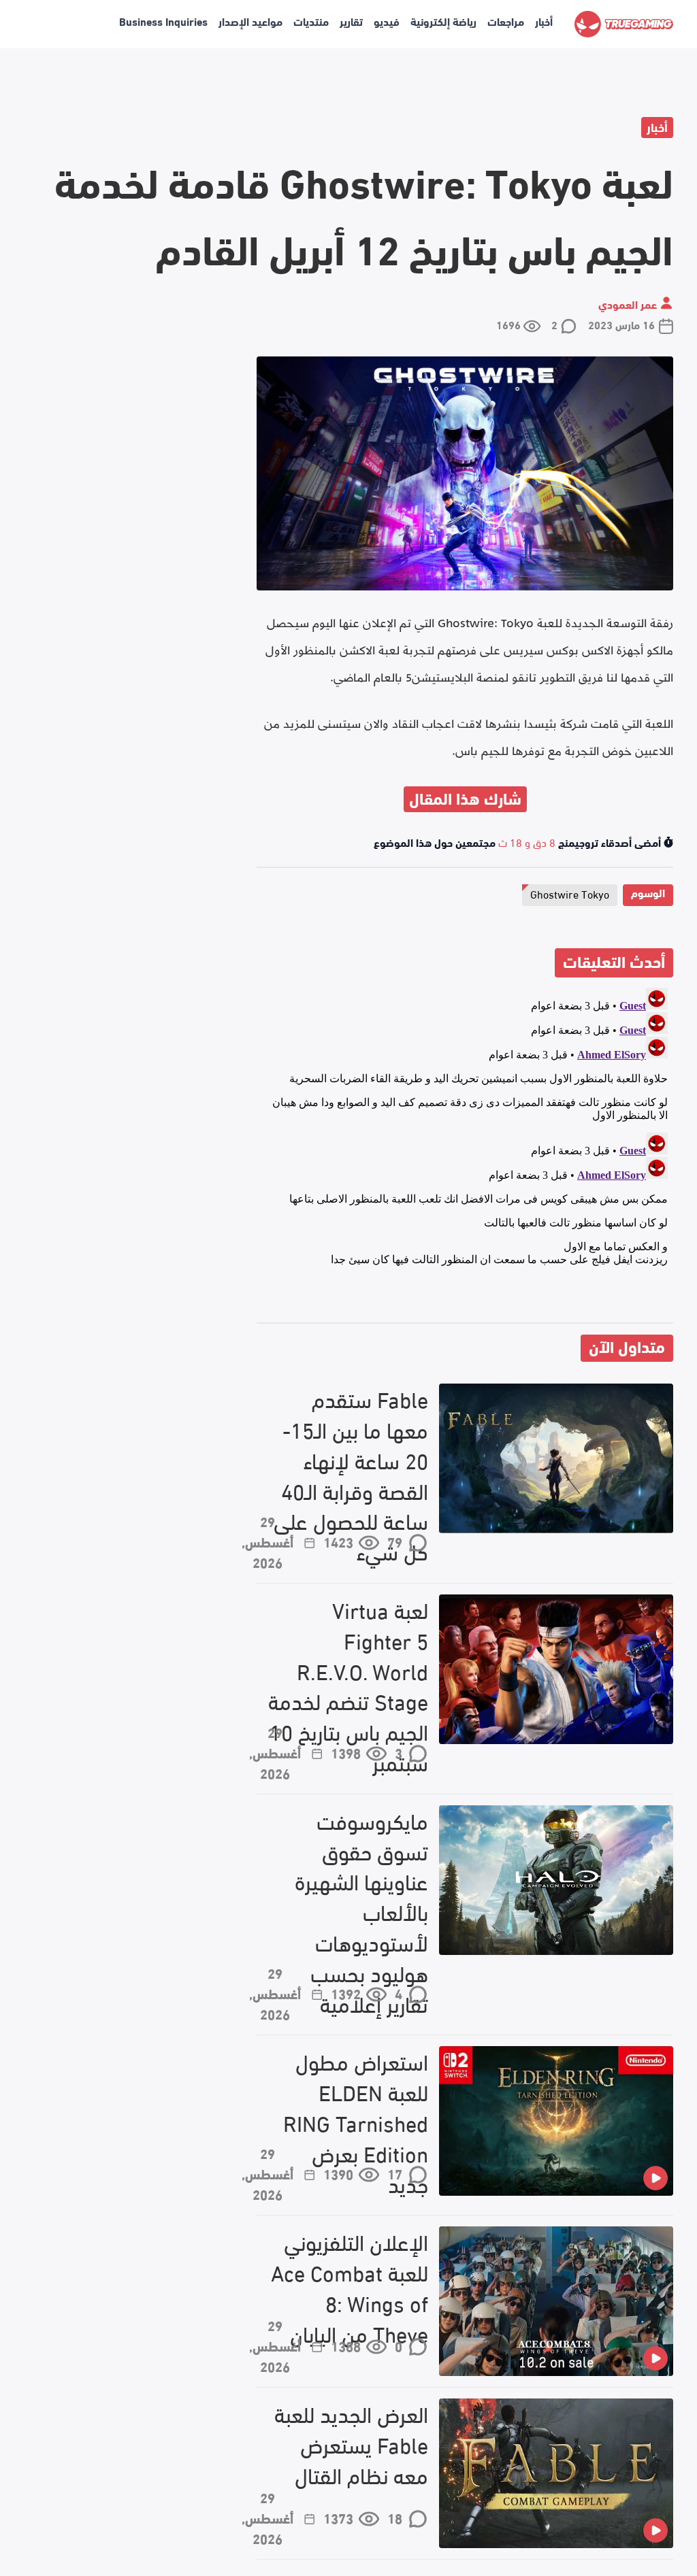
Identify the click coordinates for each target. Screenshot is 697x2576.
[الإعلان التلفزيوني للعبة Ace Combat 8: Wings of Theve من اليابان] (556, 2301)
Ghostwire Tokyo (570, 893)
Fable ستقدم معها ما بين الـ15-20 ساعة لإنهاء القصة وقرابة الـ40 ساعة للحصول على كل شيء (351, 1475)
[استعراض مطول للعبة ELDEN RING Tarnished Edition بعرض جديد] (556, 2121)
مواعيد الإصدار (250, 21)
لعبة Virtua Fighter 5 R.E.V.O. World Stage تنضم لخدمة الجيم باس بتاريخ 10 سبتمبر (348, 1686)
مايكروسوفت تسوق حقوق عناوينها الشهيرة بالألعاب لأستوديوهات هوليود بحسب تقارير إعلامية (361, 1912)
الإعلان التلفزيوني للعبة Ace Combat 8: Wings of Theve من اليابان (350, 2287)
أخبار (544, 21)
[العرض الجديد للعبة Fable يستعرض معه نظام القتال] (556, 2473)
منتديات (311, 21)
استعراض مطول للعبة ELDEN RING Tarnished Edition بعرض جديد (356, 2122)
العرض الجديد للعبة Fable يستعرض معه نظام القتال (351, 2444)
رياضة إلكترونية (443, 21)
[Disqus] (465, 1152)
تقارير (351, 21)
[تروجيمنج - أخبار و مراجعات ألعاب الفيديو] (624, 24)
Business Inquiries (163, 21)
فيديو (387, 21)
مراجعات (506, 21)
